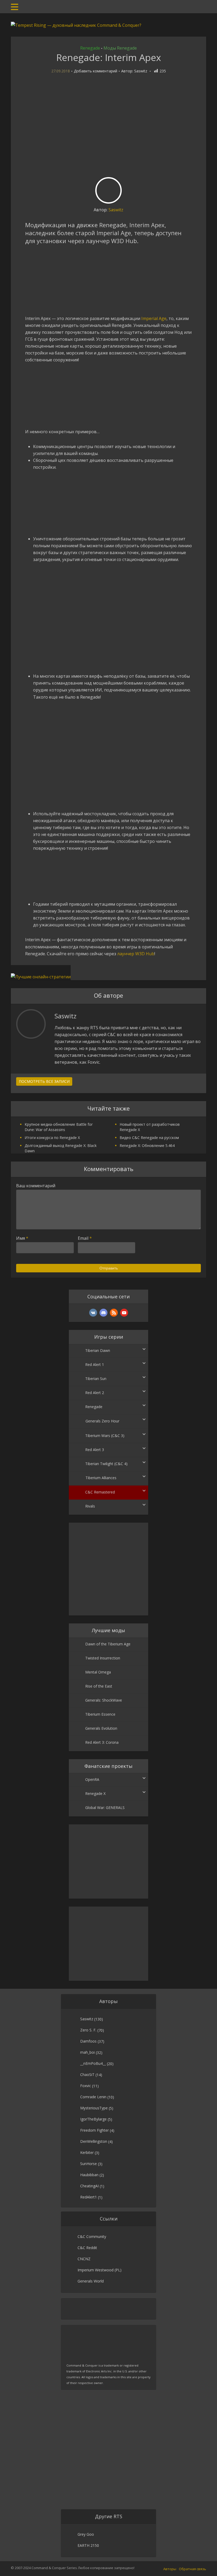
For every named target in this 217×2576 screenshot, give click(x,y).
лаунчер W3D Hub (136, 954)
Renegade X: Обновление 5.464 (147, 1145)
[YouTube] (124, 1313)
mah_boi (87, 2052)
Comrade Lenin (93, 2097)
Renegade (90, 48)
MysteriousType (94, 2108)
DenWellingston (94, 2141)
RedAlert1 (89, 2197)
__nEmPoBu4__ (93, 2063)
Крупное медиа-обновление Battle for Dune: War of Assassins (59, 1127)
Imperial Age (154, 318)
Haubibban (89, 2175)
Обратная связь (193, 2569)
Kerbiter (87, 2152)
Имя (22, 1238)
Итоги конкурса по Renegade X (52, 1138)
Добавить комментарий (96, 71)
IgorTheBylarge (93, 2119)
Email (85, 1238)
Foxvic (86, 2086)
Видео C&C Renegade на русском (149, 1138)
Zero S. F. (88, 2030)
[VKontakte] (93, 1313)
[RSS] (114, 1313)
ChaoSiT (87, 2075)
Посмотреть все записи (44, 1081)
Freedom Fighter (94, 2130)
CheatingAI (89, 2186)
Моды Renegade (120, 48)
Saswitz (141, 71)
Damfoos (88, 2041)
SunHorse (89, 2164)
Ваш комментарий (36, 1186)
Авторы (170, 2569)
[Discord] (103, 1313)
